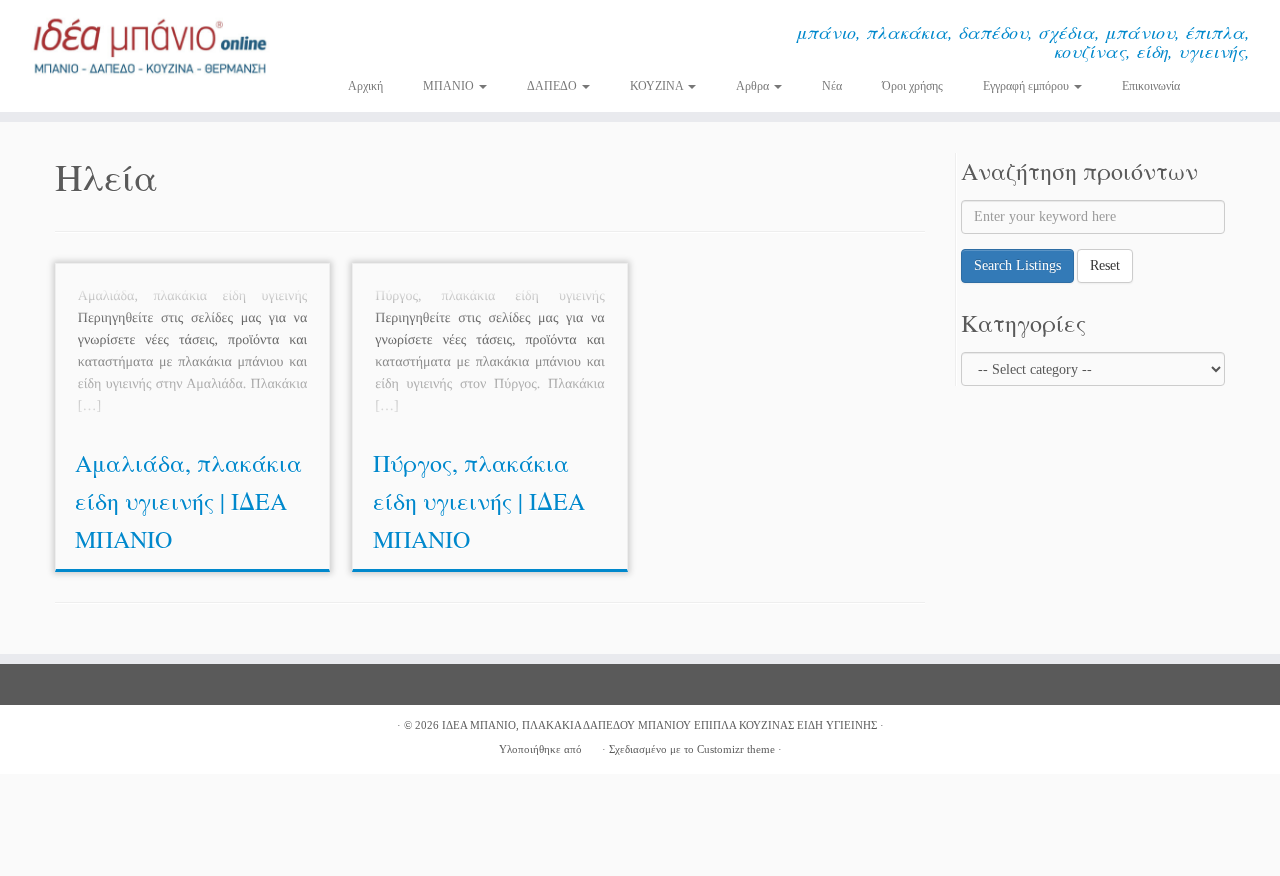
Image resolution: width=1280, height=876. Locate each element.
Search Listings (1017, 265)
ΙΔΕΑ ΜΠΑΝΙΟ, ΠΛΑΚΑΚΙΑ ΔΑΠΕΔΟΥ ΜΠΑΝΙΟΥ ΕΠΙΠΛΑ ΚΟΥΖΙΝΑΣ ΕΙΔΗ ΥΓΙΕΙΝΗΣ (659, 725)
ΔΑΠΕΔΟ (553, 86)
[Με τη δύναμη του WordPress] (592, 746)
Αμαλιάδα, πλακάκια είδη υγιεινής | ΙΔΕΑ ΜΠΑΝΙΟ (188, 501)
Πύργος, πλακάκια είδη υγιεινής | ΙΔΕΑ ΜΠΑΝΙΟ (479, 501)
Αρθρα (754, 86)
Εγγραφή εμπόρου (1027, 86)
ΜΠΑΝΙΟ (450, 86)
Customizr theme (736, 749)
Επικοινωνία (1151, 86)
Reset (1105, 265)
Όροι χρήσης (912, 86)
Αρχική (365, 86)
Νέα (832, 86)
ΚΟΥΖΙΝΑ (658, 86)
